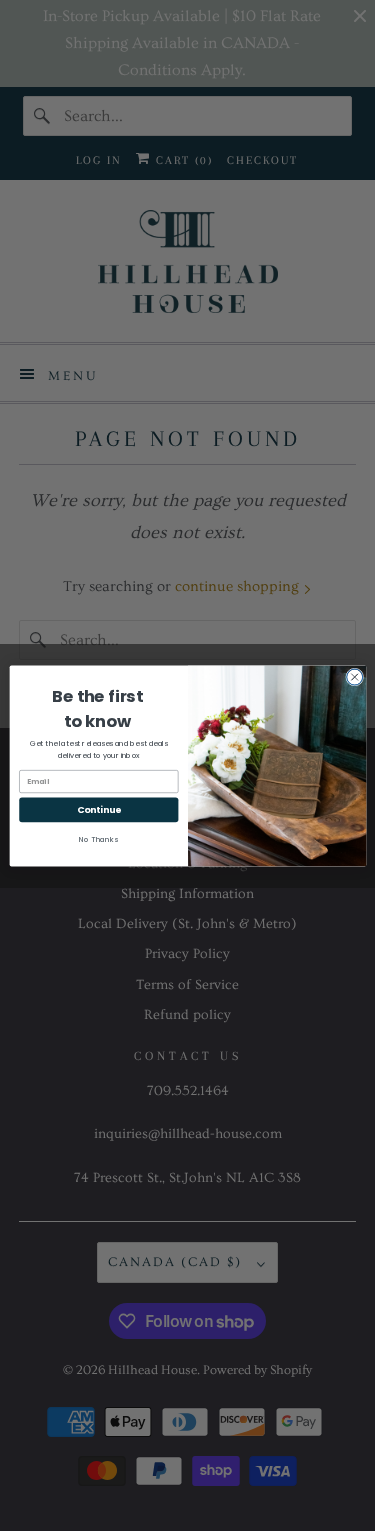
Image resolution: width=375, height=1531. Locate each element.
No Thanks (98, 839)
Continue (98, 809)
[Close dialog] (354, 677)
